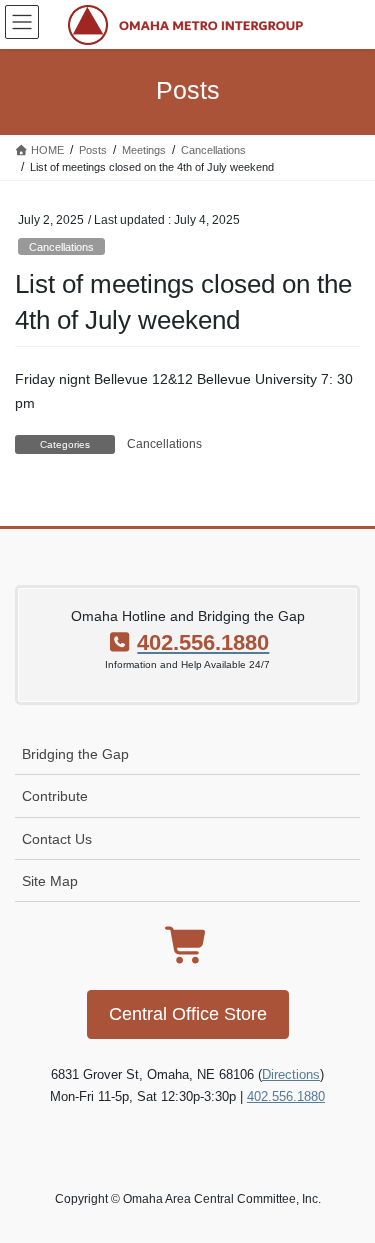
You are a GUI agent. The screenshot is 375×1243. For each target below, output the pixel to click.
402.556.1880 (286, 1096)
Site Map (50, 881)
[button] (188, 1014)
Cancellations (61, 247)
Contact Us (57, 839)
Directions (291, 1074)
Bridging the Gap (75, 754)
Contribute (55, 796)
